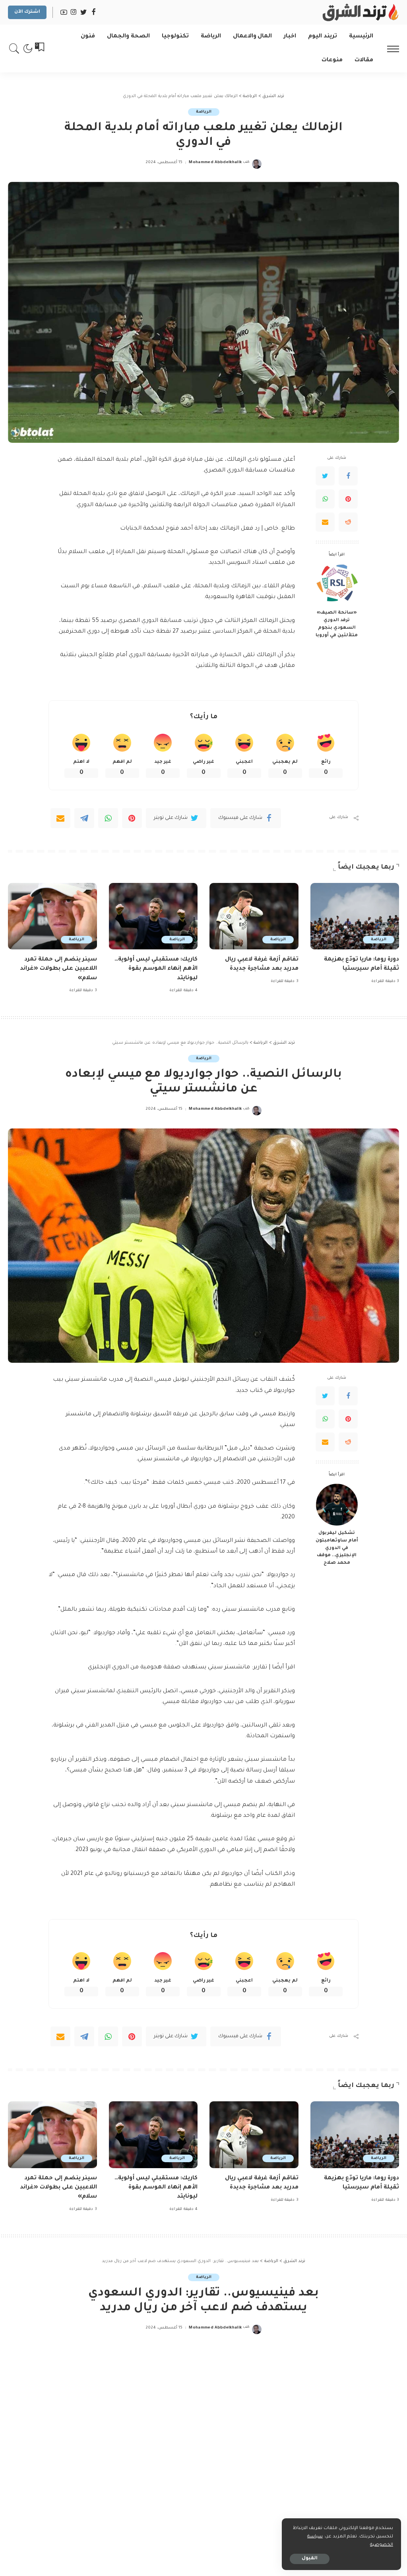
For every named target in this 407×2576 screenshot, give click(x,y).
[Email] (325, 522)
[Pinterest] (348, 499)
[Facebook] (348, 476)
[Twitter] (325, 476)
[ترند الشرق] (359, 12)
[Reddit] (348, 522)
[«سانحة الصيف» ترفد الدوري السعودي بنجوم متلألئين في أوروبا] (337, 584)
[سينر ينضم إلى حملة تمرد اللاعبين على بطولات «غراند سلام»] (52, 916)
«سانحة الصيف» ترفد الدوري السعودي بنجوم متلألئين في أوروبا (337, 624)
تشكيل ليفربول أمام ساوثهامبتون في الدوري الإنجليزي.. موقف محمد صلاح (337, 1548)
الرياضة (204, 112)
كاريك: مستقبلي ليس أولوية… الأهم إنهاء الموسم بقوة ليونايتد (156, 969)
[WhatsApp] (325, 499)
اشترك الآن (27, 12)
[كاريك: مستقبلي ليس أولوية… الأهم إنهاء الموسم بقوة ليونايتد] (153, 916)
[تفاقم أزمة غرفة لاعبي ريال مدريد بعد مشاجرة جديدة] (254, 916)
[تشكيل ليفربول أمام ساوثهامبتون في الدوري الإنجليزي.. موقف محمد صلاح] (337, 1505)
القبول (310, 2559)
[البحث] (14, 49)
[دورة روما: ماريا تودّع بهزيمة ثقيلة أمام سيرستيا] (355, 916)
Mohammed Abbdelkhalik (215, 163)
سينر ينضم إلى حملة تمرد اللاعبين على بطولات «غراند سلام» (58, 969)
